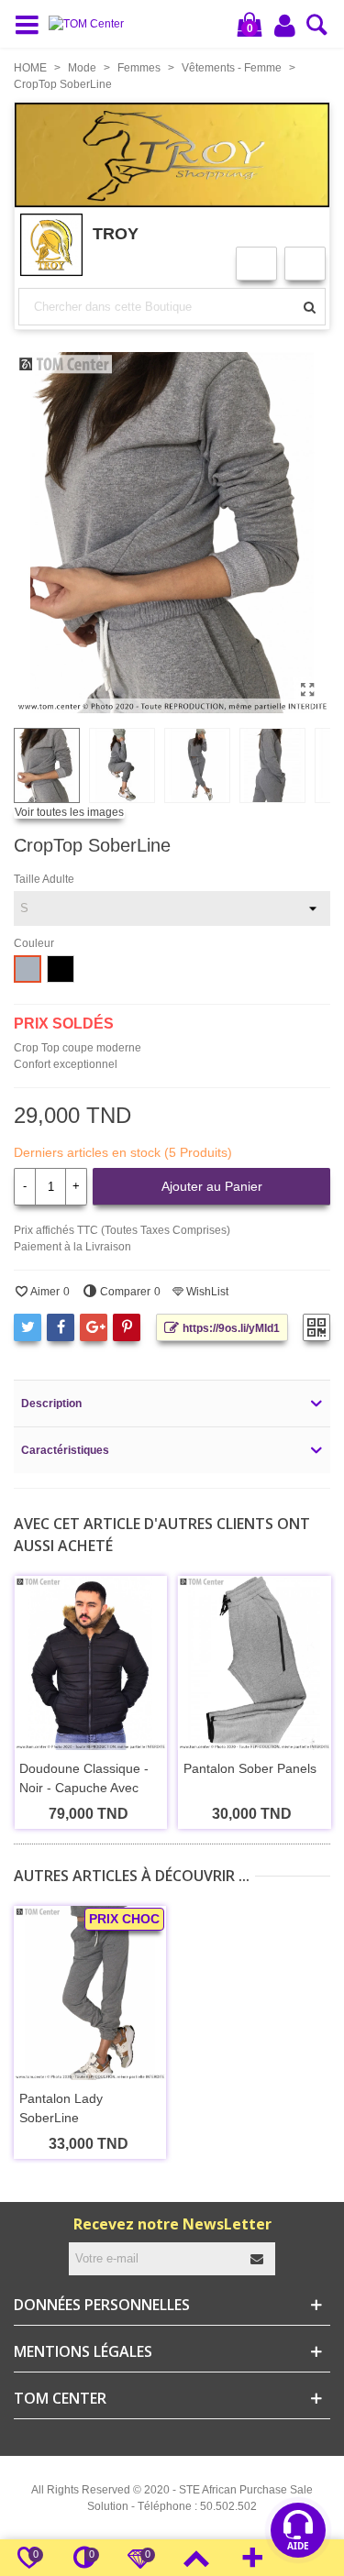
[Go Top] (196, 2558)
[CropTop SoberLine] (307, 690)
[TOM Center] (91, 24)
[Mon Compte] (286, 25)
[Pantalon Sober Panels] (255, 1663)
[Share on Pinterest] (127, 1327)
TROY (116, 233)
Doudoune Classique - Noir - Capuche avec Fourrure (84, 1788)
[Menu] (31, 24)
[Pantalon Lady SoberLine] (90, 1993)
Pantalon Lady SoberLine (61, 2108)
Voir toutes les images (69, 812)
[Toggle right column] (252, 2558)
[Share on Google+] (94, 1327)
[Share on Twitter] (28, 1327)
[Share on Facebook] (61, 1327)
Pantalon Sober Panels (250, 1768)
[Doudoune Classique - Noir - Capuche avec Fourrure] (90, 1663)
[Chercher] (317, 30)
